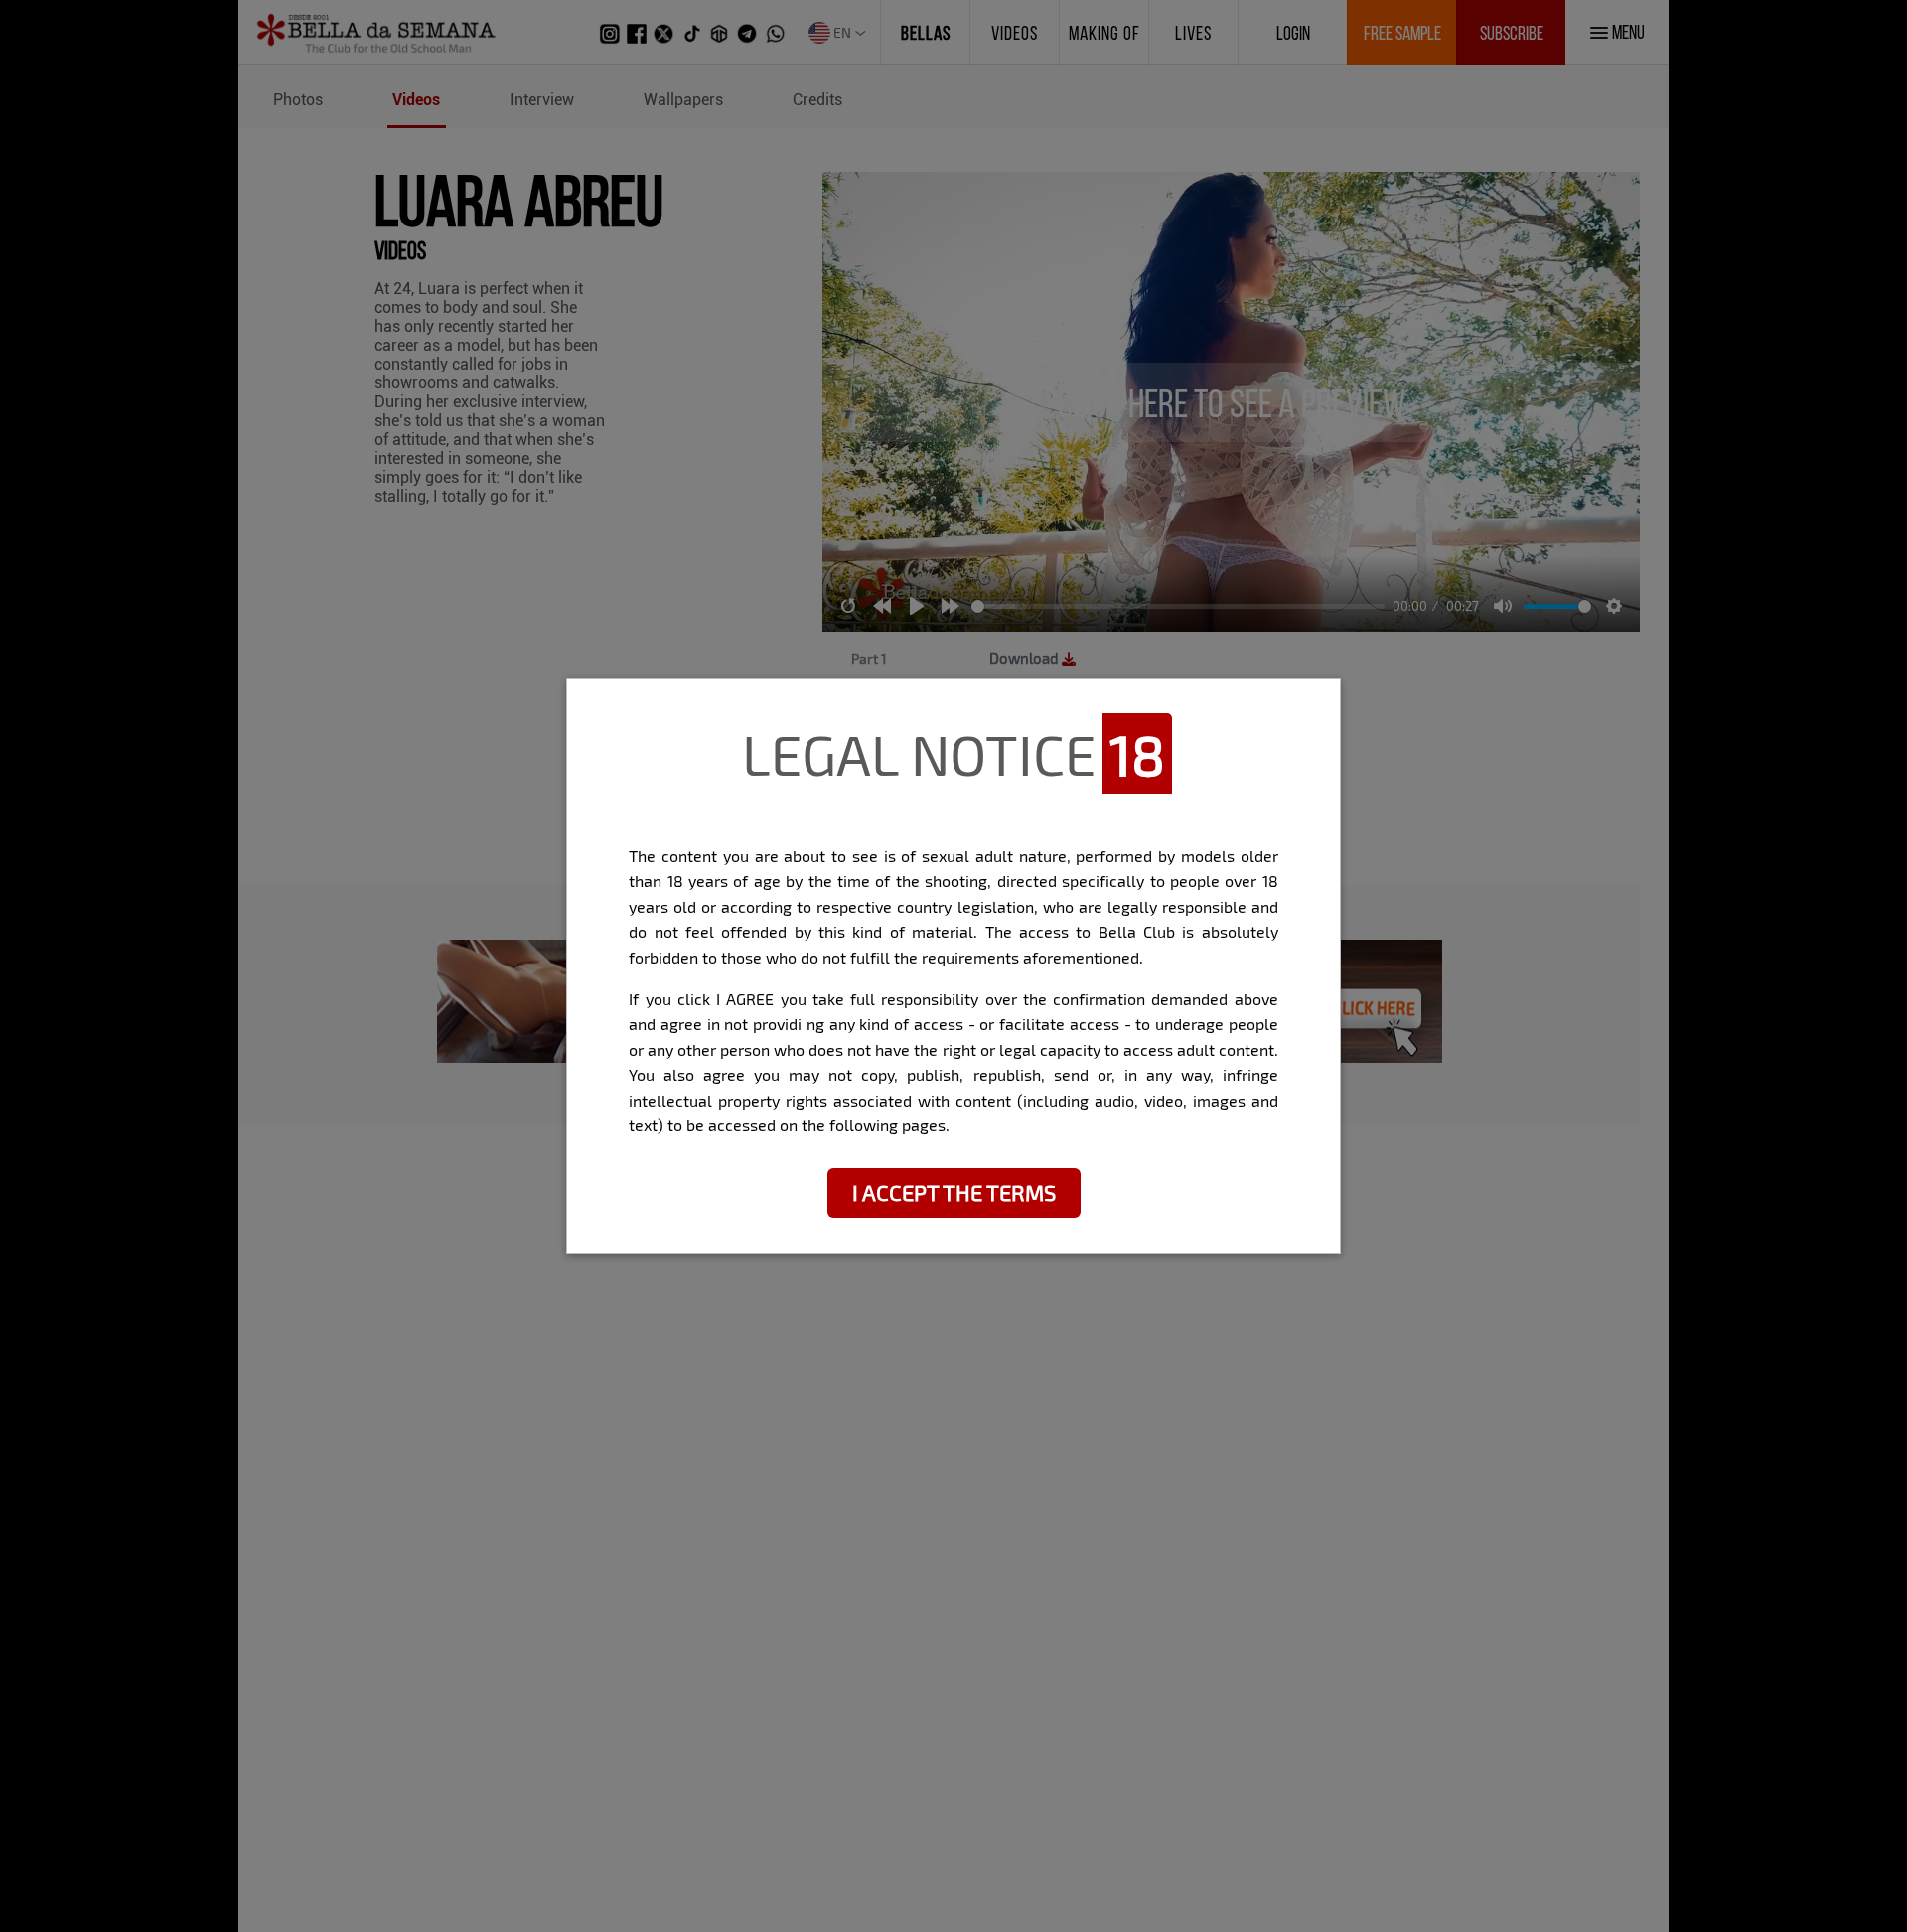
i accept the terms (954, 1192)
